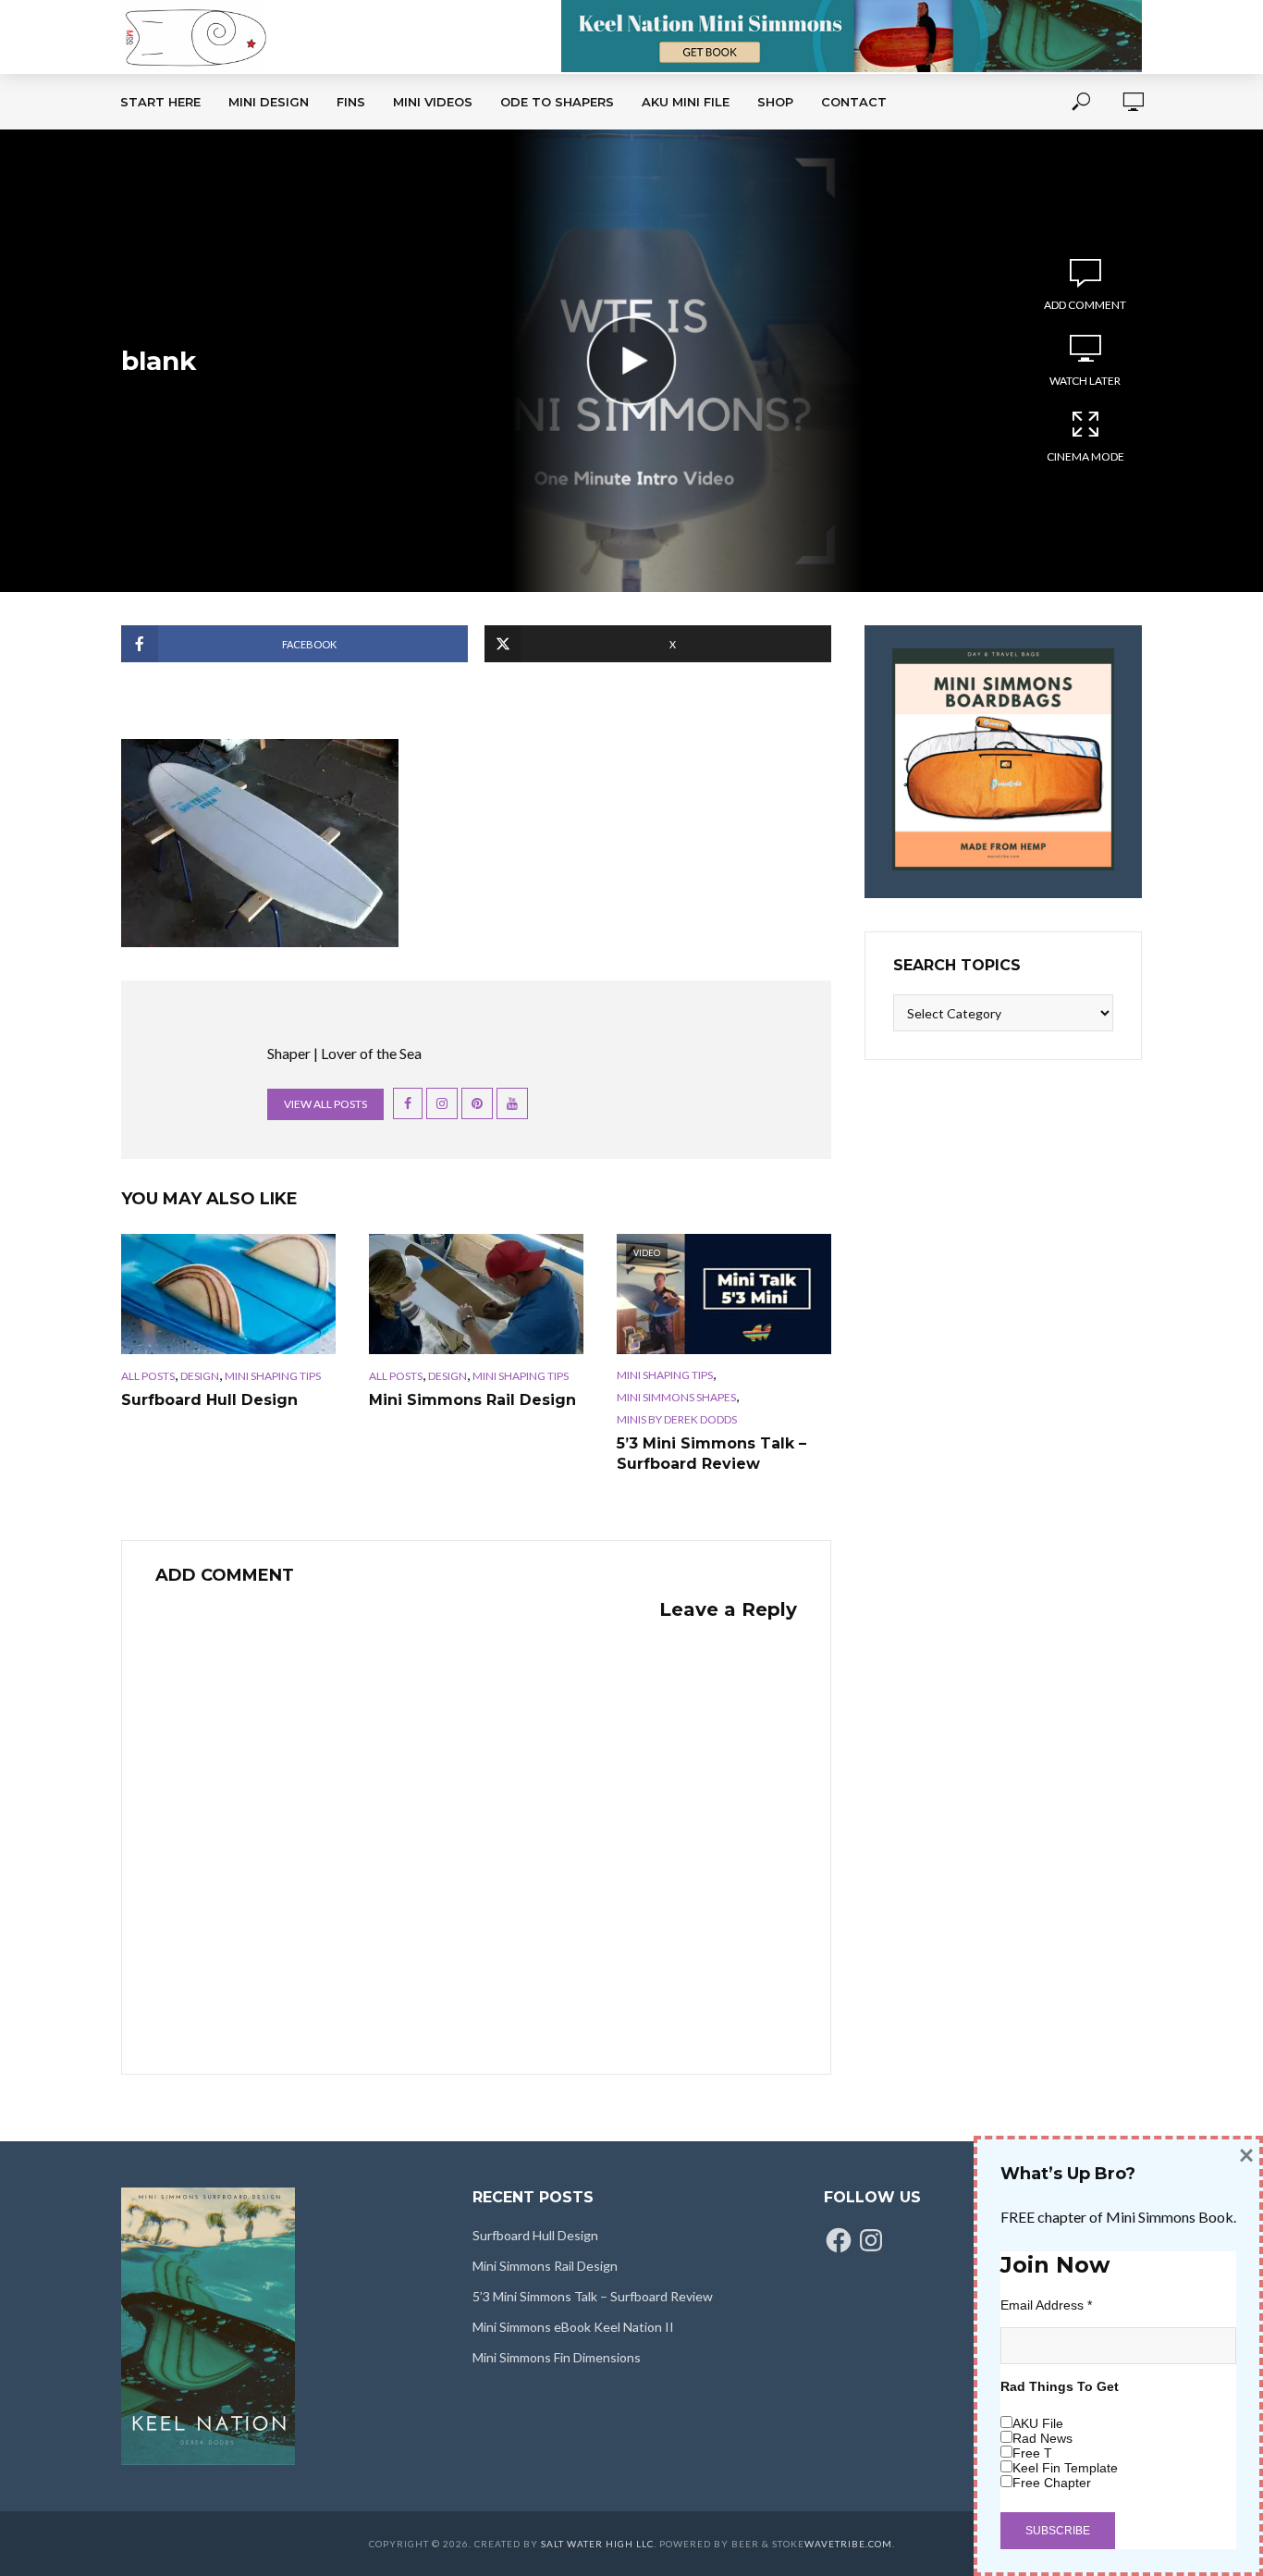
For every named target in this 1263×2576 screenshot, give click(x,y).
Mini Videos (433, 102)
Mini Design (269, 102)
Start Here (160, 102)
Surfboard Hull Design (209, 1400)
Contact (854, 102)
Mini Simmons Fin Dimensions (557, 2357)
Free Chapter (1052, 2483)
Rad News (1042, 2438)
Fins (351, 102)
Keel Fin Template (1065, 2468)
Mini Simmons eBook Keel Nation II (573, 2327)
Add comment (1085, 305)
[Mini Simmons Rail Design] (476, 1294)
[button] (260, 843)
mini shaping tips (273, 1376)
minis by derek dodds (677, 1419)
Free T (1032, 2453)
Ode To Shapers (557, 102)
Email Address (1046, 2305)
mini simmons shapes (676, 1397)
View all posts (325, 1104)
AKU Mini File (686, 102)
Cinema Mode (1085, 456)
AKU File (1038, 2423)
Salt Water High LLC (597, 2544)
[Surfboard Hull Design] (228, 1294)
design (200, 1376)
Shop (775, 102)
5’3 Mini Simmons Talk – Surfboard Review (711, 1454)
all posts (148, 1376)
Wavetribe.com (848, 2544)
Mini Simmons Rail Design (472, 1400)
